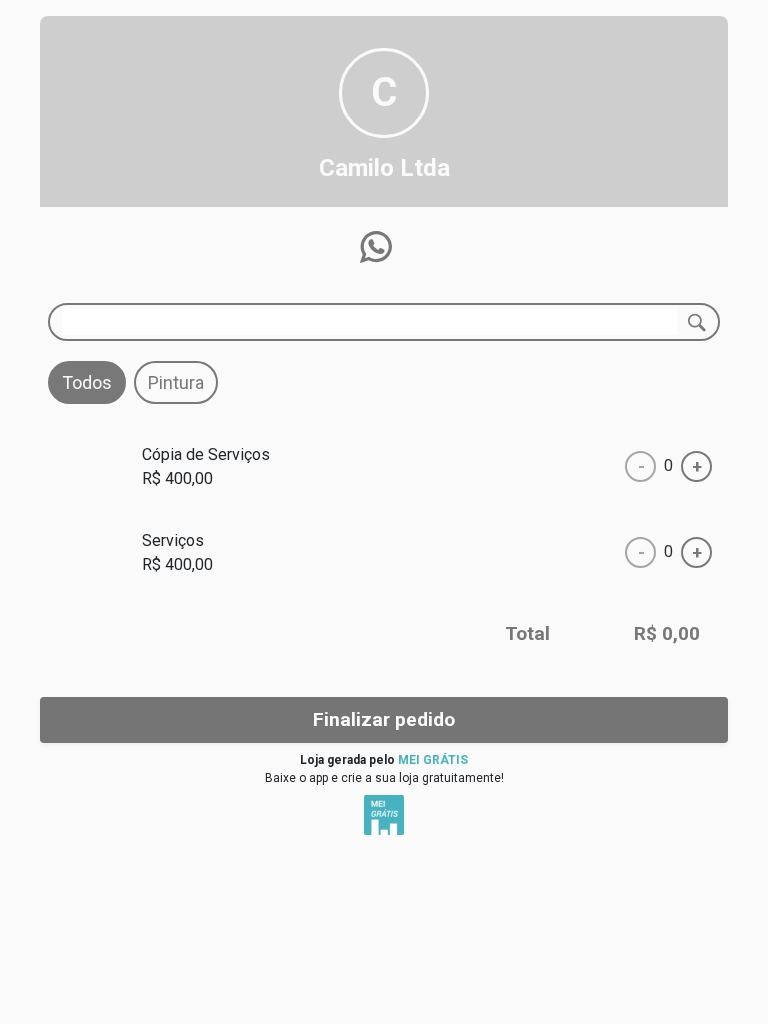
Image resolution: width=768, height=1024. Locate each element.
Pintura (176, 382)
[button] (376, 247)
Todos (87, 382)
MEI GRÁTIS (433, 760)
